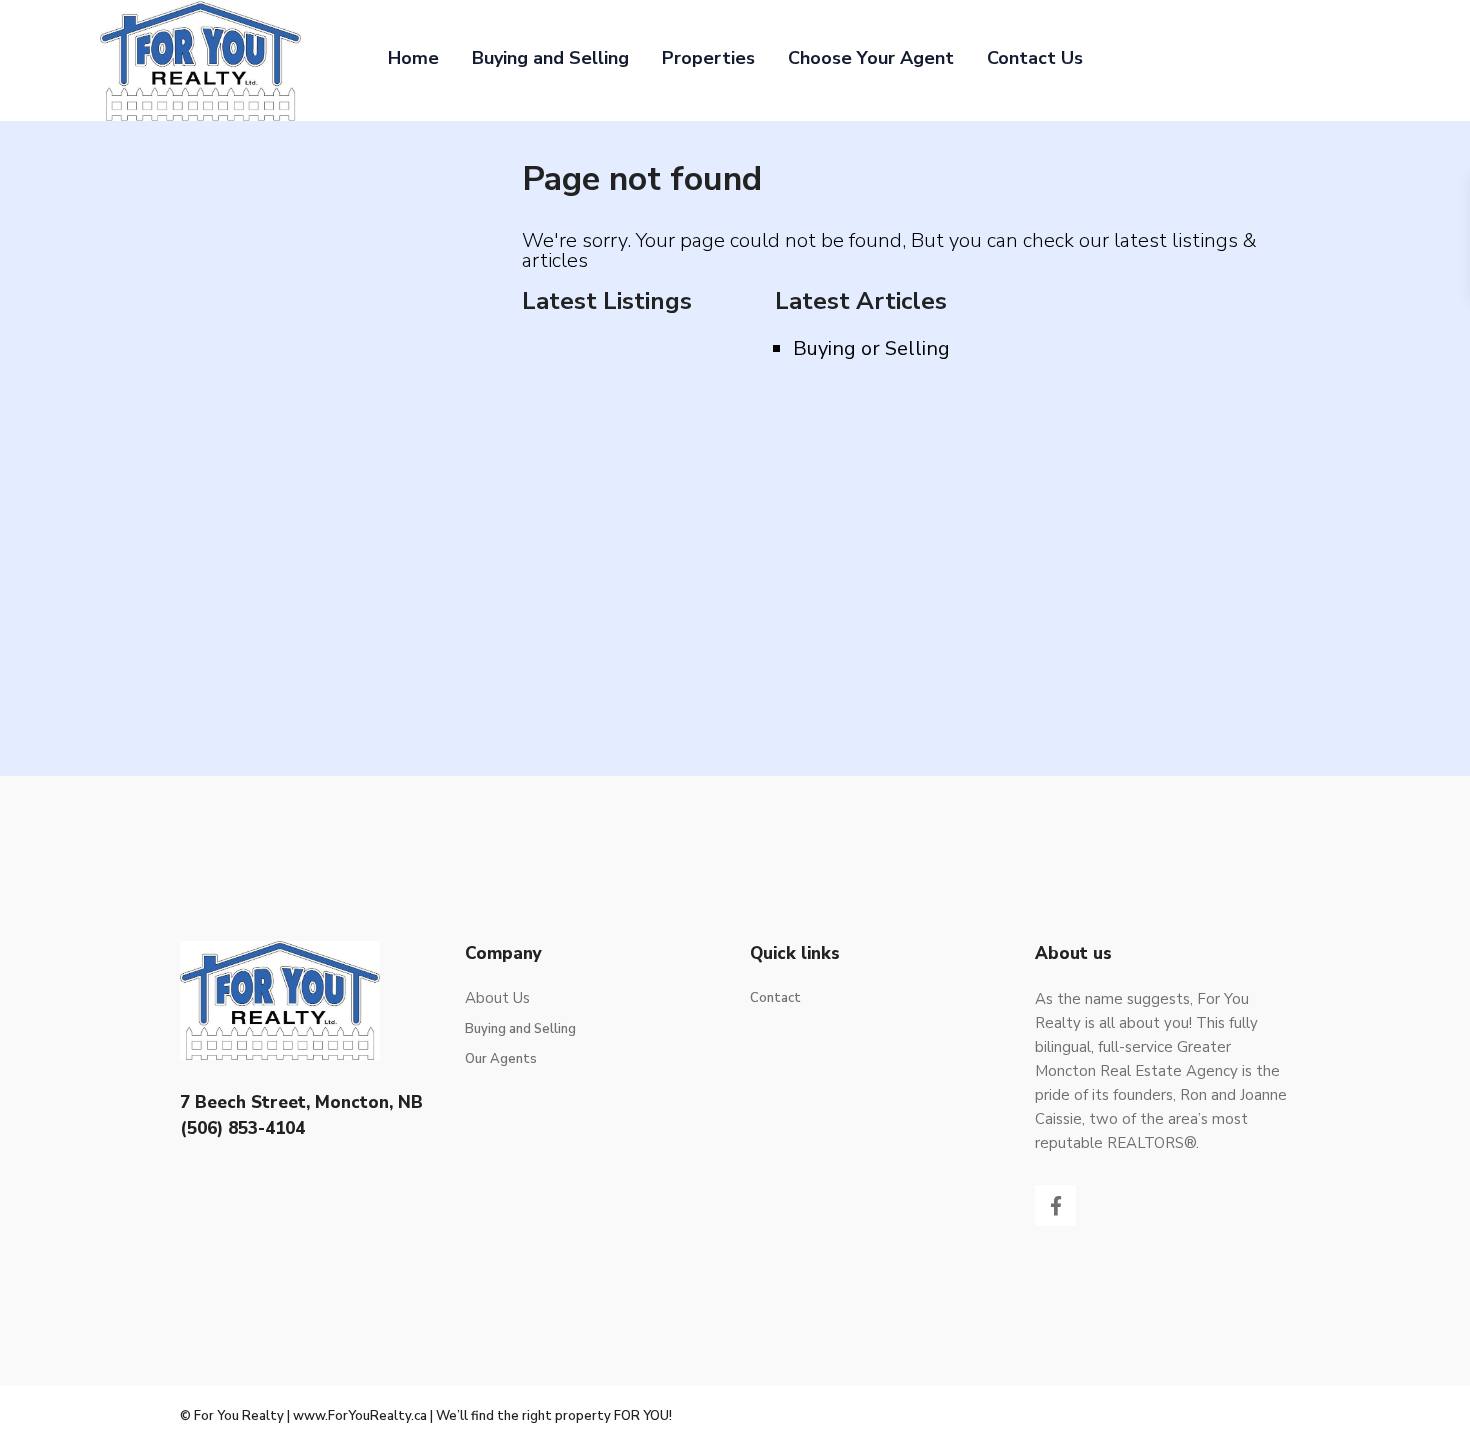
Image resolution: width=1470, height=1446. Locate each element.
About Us (497, 998)
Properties (708, 58)
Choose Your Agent (871, 58)
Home (413, 58)
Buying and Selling (550, 58)
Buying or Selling (871, 348)
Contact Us (1035, 58)
